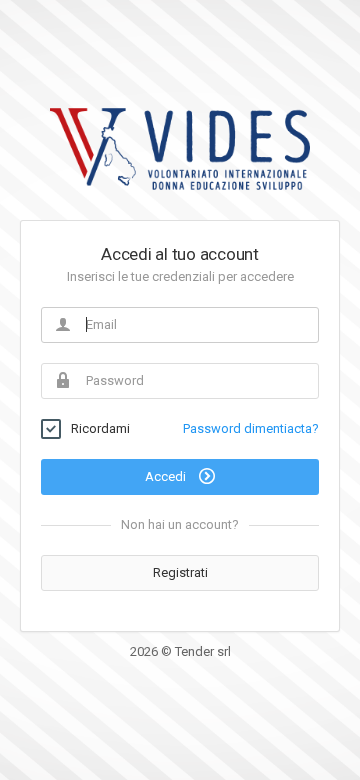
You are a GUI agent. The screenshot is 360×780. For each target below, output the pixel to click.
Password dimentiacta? (251, 428)
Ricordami (100, 428)
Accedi (167, 476)
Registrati (180, 572)
